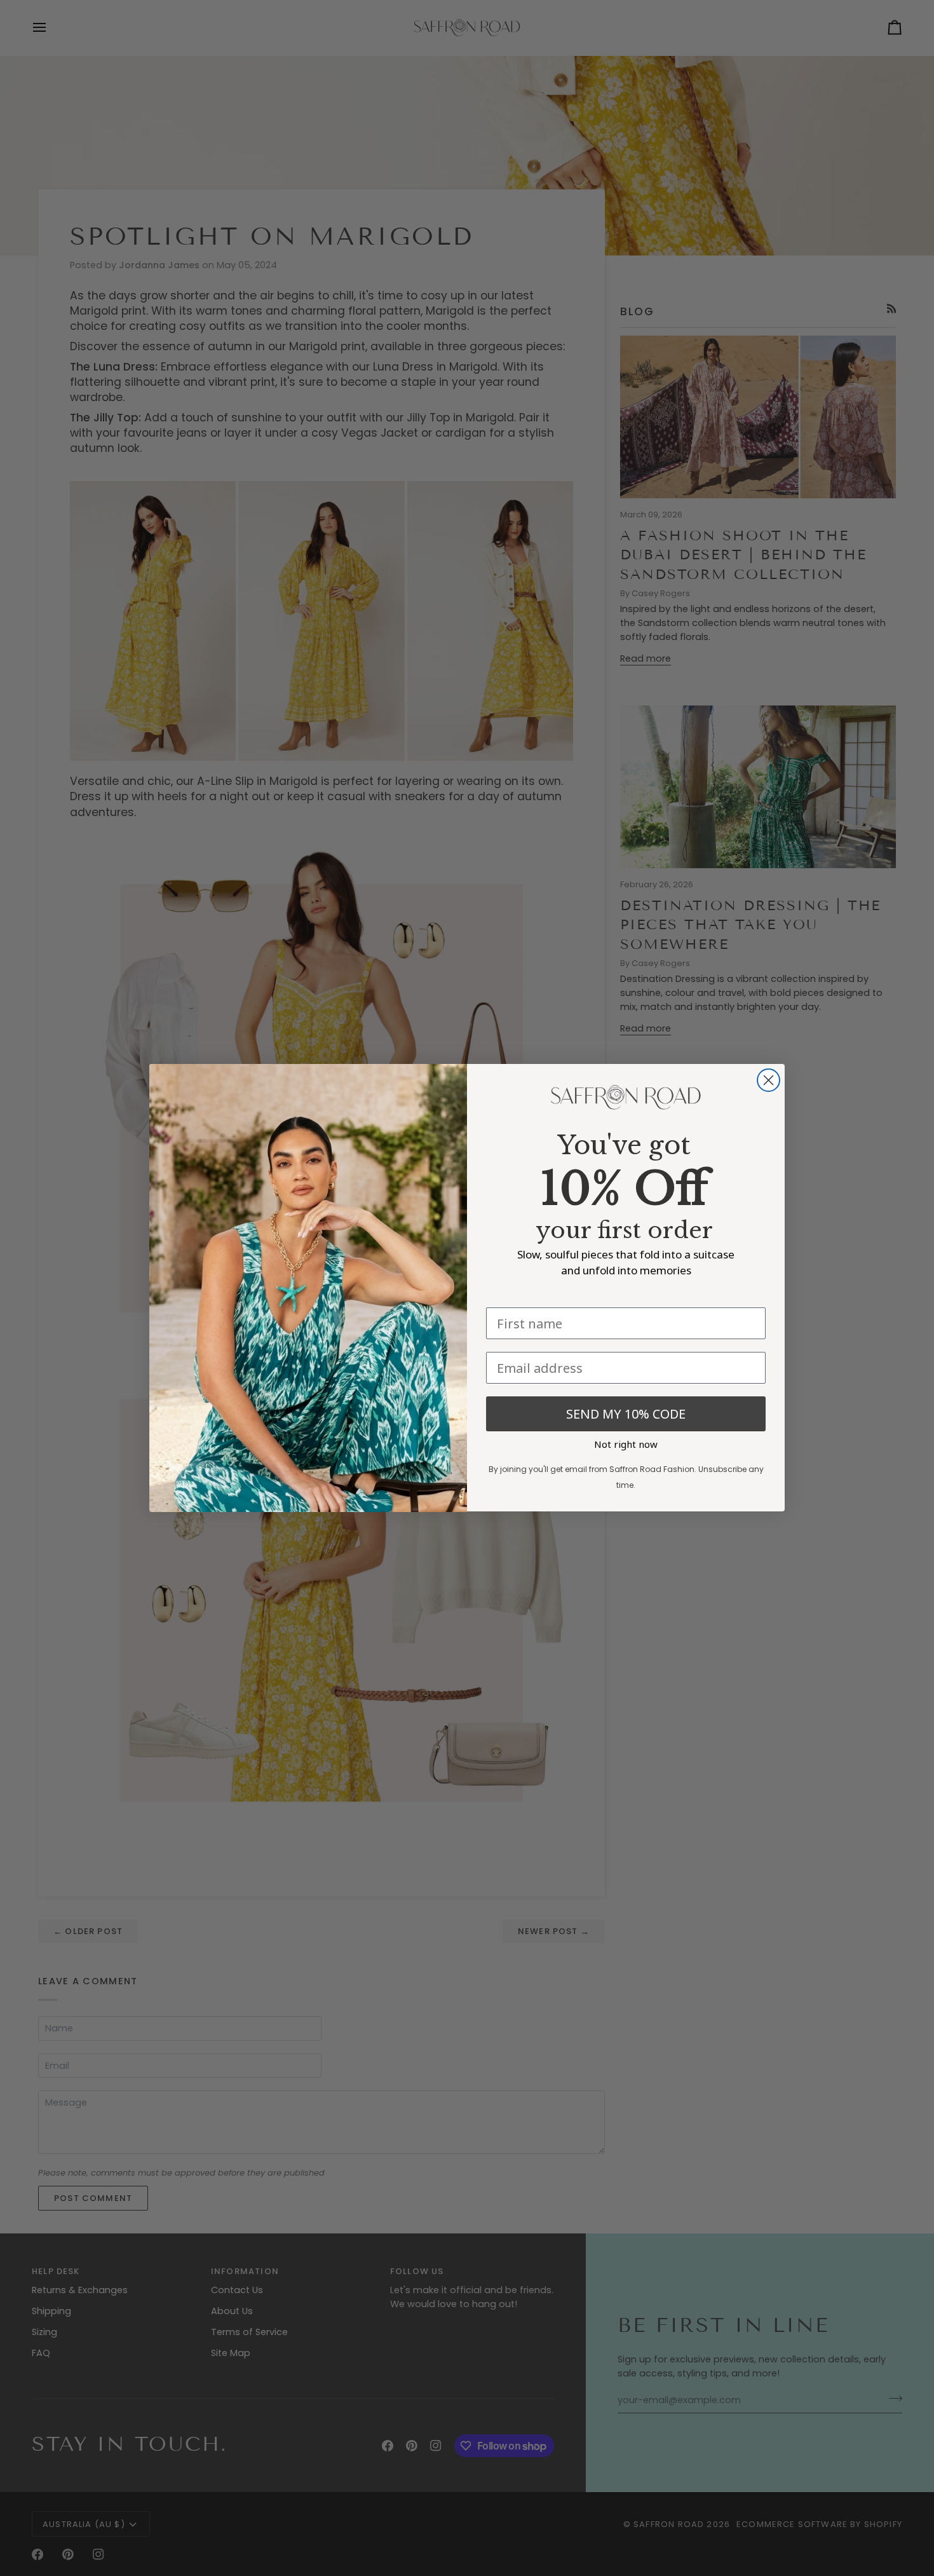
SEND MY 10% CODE (626, 1414)
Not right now (626, 1445)
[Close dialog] (768, 1080)
